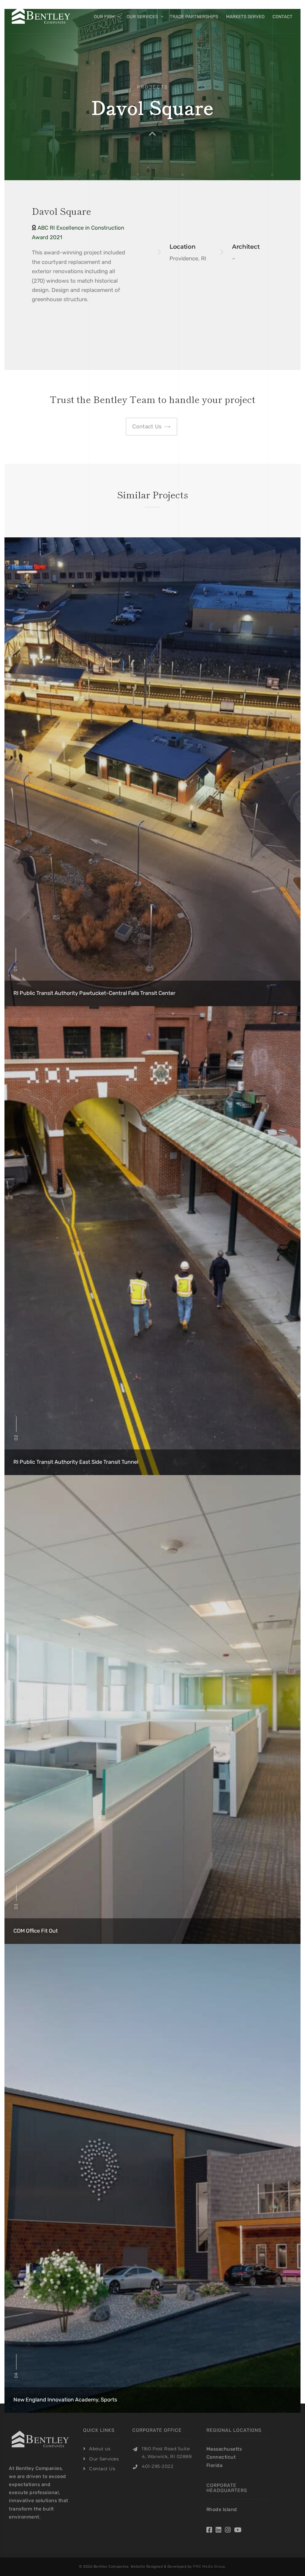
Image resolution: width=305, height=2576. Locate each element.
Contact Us (102, 2469)
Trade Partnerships (194, 17)
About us (100, 2449)
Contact (283, 17)
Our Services (142, 17)
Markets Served (245, 17)
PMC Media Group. (210, 2566)
